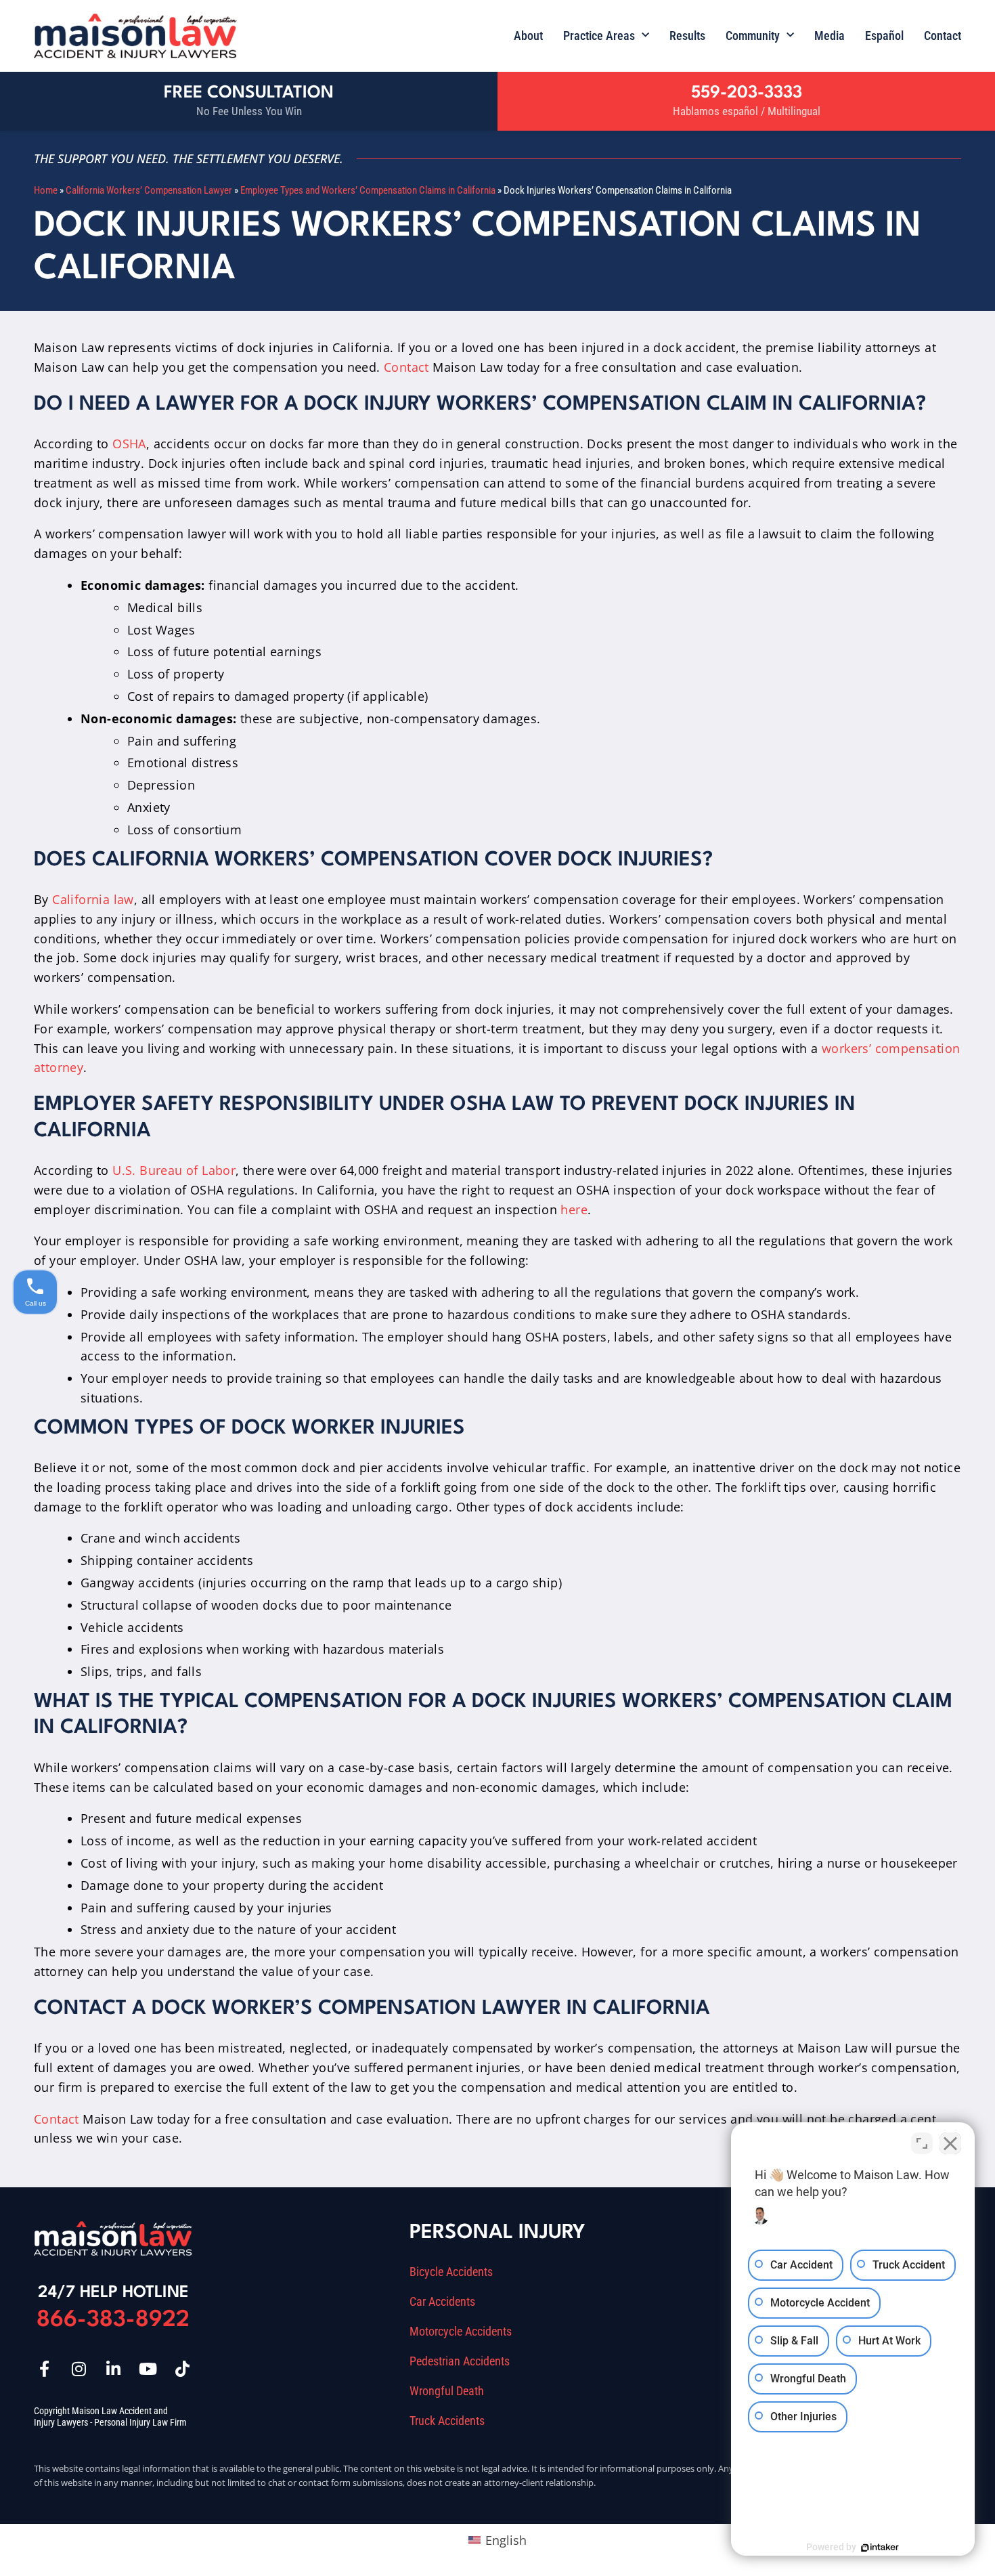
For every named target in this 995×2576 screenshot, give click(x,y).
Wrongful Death (447, 2391)
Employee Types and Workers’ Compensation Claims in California (368, 190)
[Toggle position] (922, 2143)
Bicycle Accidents (451, 2272)
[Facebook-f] (44, 2369)
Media (830, 36)
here (574, 1209)
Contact (943, 36)
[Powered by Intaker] (880, 2548)
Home (46, 190)
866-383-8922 (113, 2320)
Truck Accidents (447, 2421)
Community (753, 36)
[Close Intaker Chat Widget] (950, 2143)
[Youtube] (148, 2369)
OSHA (129, 444)
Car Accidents (442, 2302)
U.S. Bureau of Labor (174, 1170)
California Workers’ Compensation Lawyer (149, 190)
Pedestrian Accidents (460, 2361)
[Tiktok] (182, 2369)
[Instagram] (79, 2369)
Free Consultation (249, 93)
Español (884, 36)
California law (93, 899)
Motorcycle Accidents (461, 2332)
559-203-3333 (747, 93)
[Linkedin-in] (113, 2369)
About (528, 36)
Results (687, 36)
